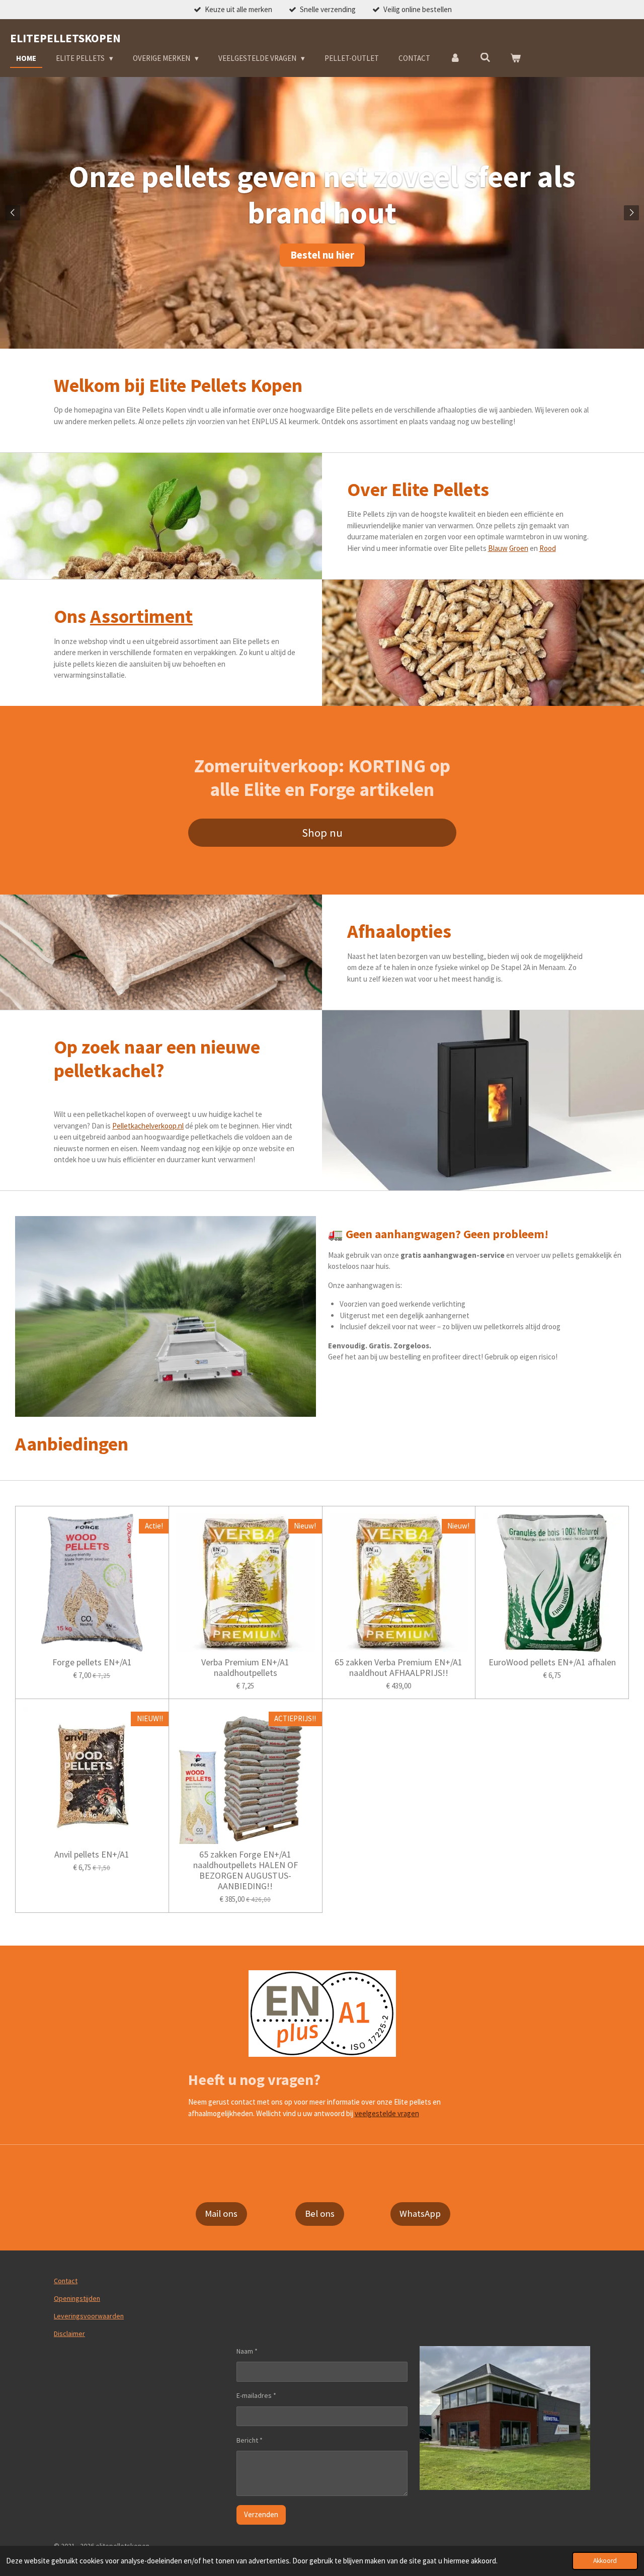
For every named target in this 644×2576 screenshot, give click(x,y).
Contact (66, 2281)
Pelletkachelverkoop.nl (148, 1126)
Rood (548, 548)
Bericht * (250, 2440)
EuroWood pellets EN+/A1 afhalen (552, 1662)
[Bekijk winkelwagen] (515, 59)
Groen (519, 548)
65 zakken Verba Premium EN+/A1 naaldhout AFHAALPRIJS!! (398, 1667)
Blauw (498, 548)
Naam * (247, 2351)
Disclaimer (69, 2333)
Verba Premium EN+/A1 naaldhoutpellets (245, 1667)
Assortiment (141, 616)
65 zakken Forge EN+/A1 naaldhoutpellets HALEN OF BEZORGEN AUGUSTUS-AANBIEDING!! (246, 1870)
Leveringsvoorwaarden (89, 2316)
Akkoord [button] (605, 2561)
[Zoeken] (485, 58)
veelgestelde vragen (387, 2113)
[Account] (455, 59)
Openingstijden (77, 2298)
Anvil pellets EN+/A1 (92, 1854)
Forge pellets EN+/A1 (92, 1662)
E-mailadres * (256, 2395)
